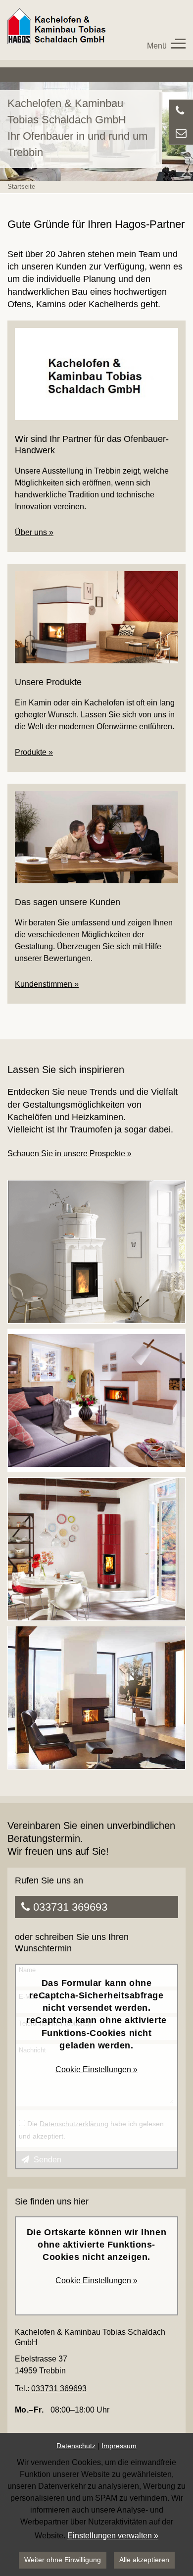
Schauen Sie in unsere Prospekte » (70, 1154)
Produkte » (34, 752)
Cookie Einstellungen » (96, 2069)
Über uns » (34, 532)
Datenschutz (76, 2446)
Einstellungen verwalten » (113, 2536)
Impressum (119, 2446)
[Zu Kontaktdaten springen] (181, 133)
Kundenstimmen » (47, 984)
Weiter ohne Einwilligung (63, 2560)
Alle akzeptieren (144, 2560)
